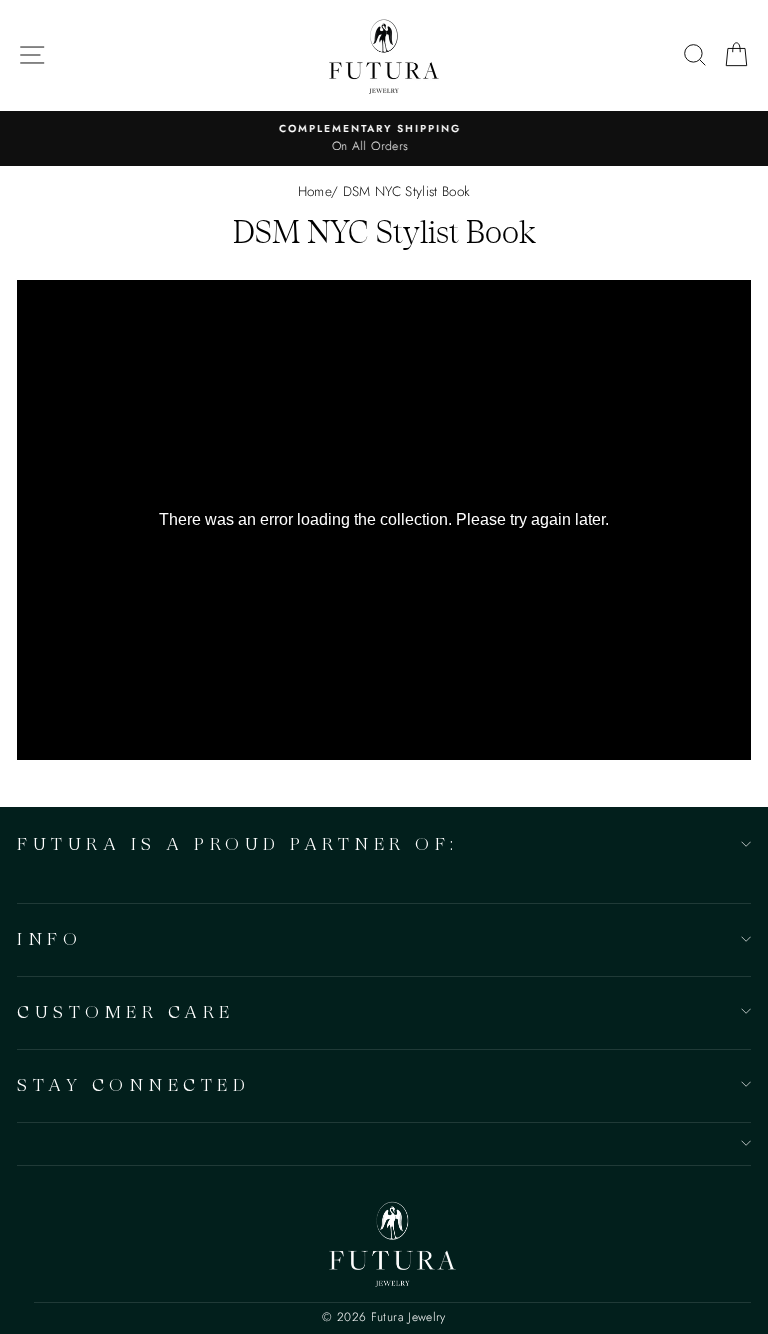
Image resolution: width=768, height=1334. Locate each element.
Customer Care (126, 1011)
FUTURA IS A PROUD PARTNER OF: (238, 843)
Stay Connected (133, 1084)
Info (49, 938)
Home (314, 191)
